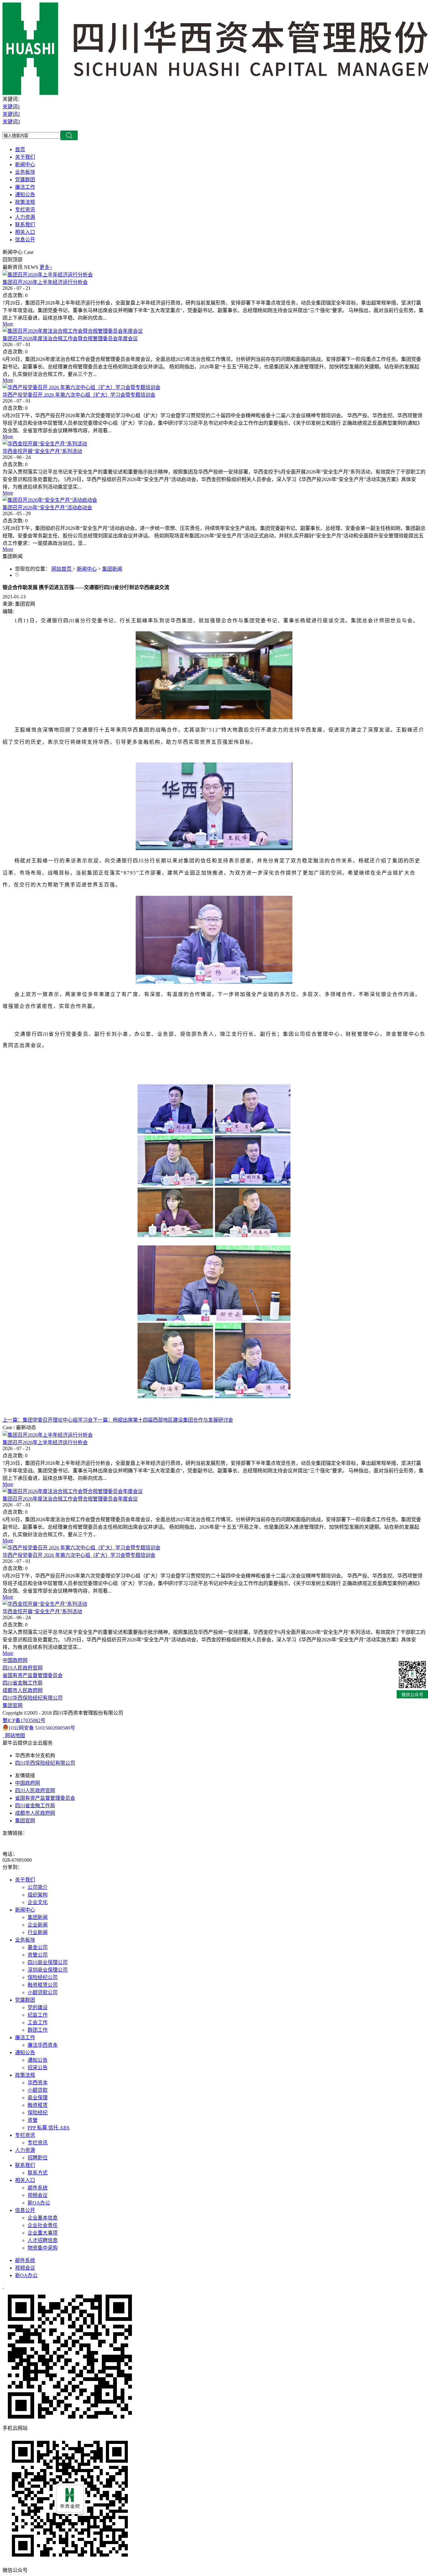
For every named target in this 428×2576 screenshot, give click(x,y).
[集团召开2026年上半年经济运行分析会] (48, 275)
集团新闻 (112, 569)
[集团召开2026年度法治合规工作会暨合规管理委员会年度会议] (73, 331)
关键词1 (11, 107)
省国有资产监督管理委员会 (33, 1675)
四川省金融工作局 (23, 1683)
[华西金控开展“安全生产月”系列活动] (45, 444)
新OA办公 (26, 2275)
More (8, 324)
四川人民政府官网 (23, 1668)
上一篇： (48, 1420)
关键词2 (11, 114)
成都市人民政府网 (23, 1690)
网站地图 (14, 1735)
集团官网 (13, 1705)
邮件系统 (25, 2260)
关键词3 (11, 122)
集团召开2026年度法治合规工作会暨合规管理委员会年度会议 (70, 339)
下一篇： (163, 1420)
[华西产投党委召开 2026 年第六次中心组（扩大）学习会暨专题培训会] (81, 387)
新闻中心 (87, 569)
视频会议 (25, 2268)
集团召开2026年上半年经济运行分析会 (45, 282)
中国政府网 (15, 1660)
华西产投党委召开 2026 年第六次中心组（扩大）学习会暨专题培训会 (79, 395)
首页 (20, 149)
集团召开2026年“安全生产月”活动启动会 (47, 508)
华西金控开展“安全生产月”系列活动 (42, 451)
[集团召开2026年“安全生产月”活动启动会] (50, 500)
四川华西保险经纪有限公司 (33, 1698)
